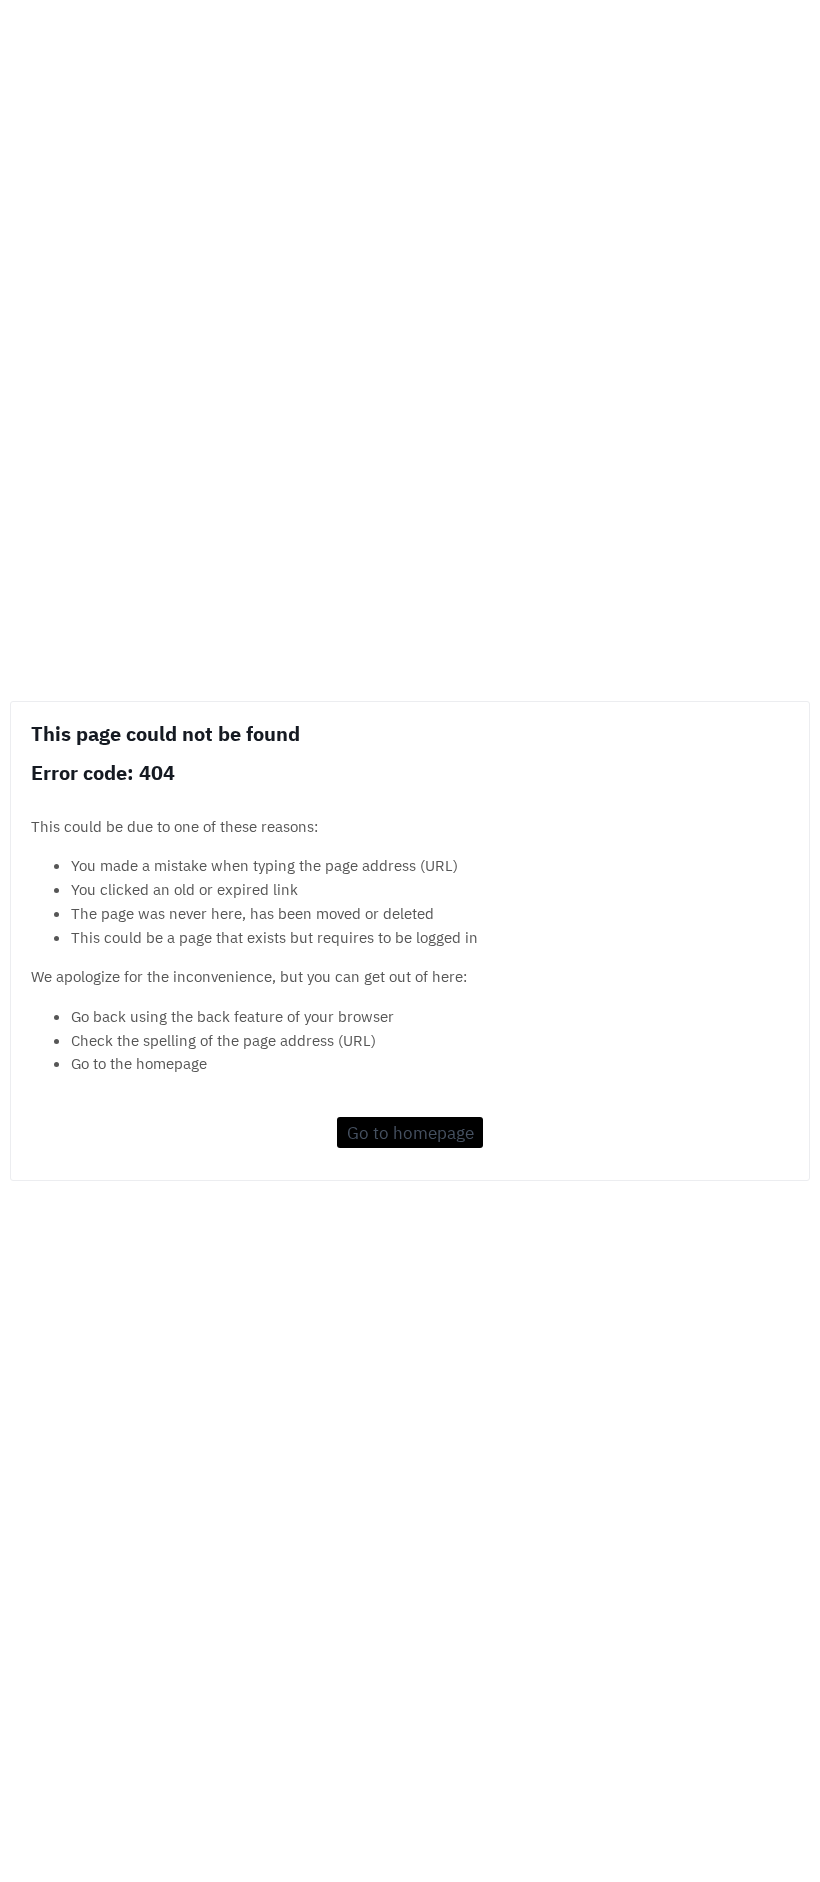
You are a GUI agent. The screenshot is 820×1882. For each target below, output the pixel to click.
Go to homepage (410, 1133)
